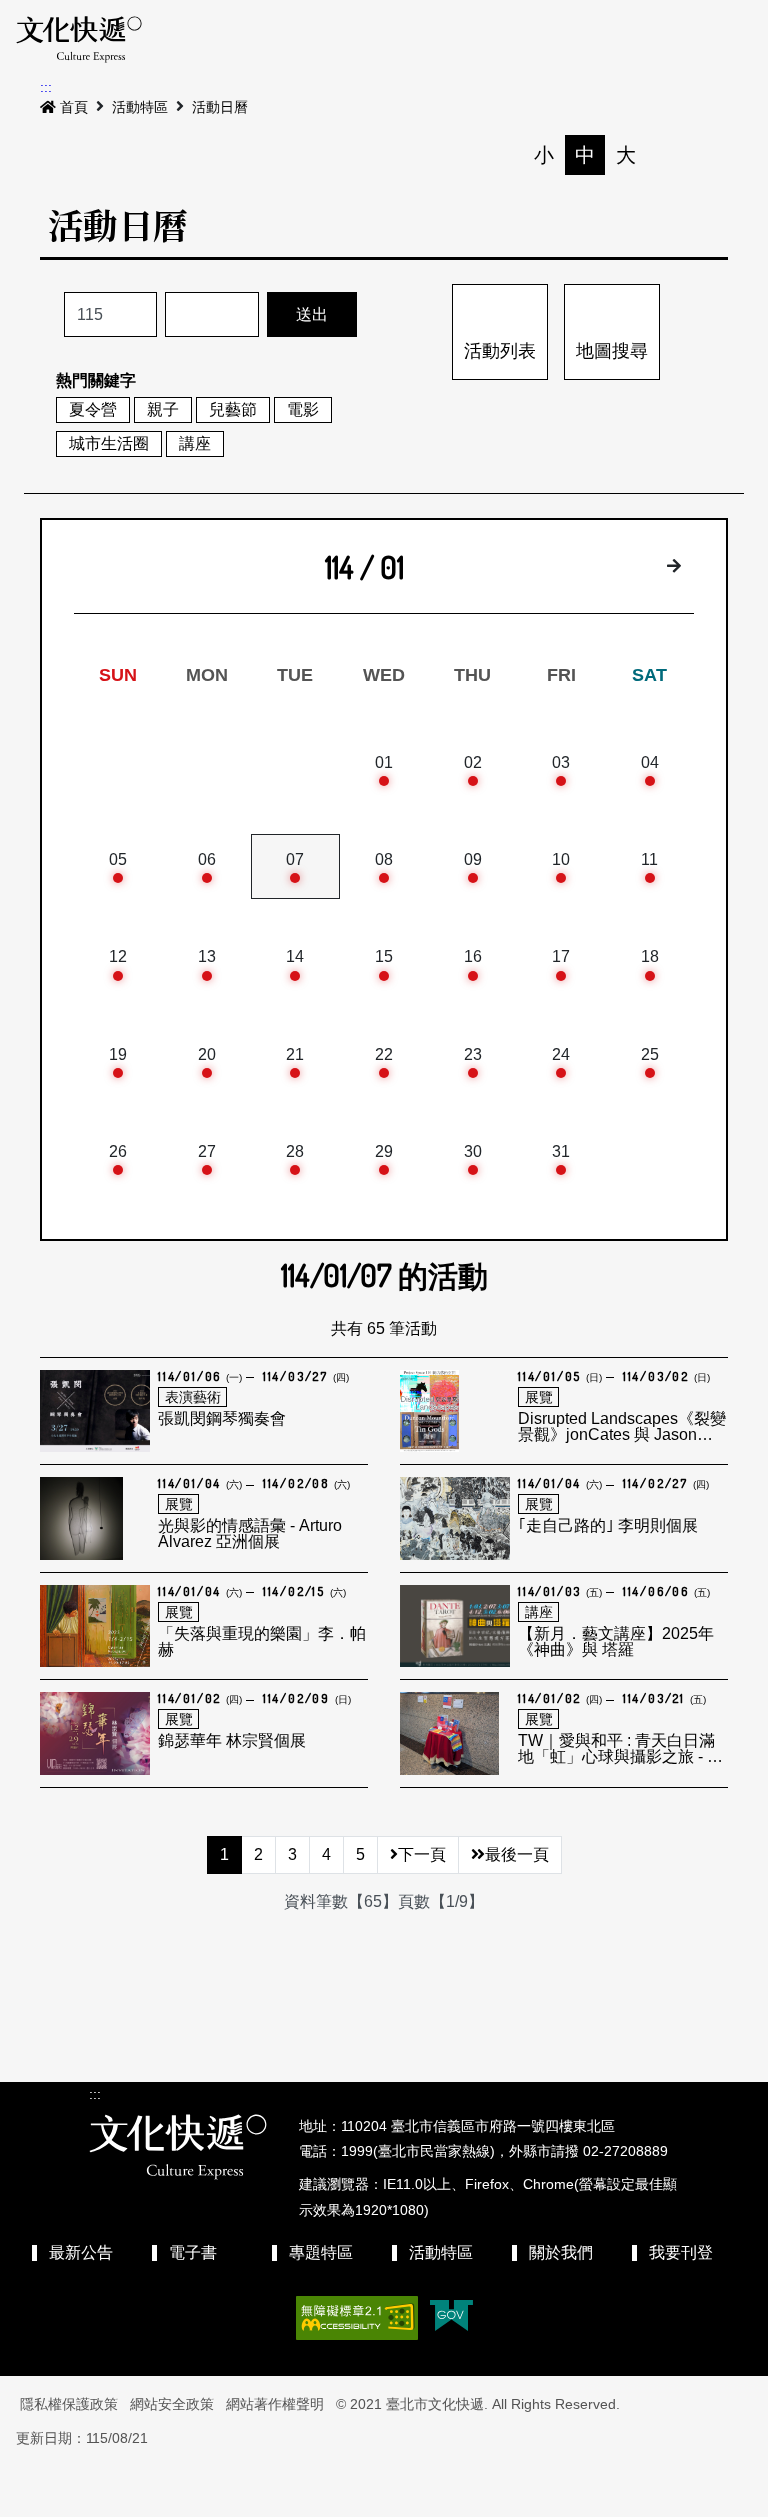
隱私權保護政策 (69, 2404)
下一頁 (422, 1854)
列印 (667, 155)
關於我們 (561, 2252)
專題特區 (321, 2252)
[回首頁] (79, 40)
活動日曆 (220, 107)
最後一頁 (517, 1854)
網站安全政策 (172, 2404)
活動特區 (140, 107)
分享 (708, 155)
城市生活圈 (109, 443)
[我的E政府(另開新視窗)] (451, 2317)
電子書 (193, 2252)
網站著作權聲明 (275, 2404)
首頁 (74, 107)
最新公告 (81, 2252)
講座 (195, 443)
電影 (303, 409)
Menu (624, 40)
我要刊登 (681, 2252)
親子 (163, 409)
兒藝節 (233, 409)
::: (46, 87)
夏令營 (93, 409)
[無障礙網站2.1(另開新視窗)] (357, 2318)
